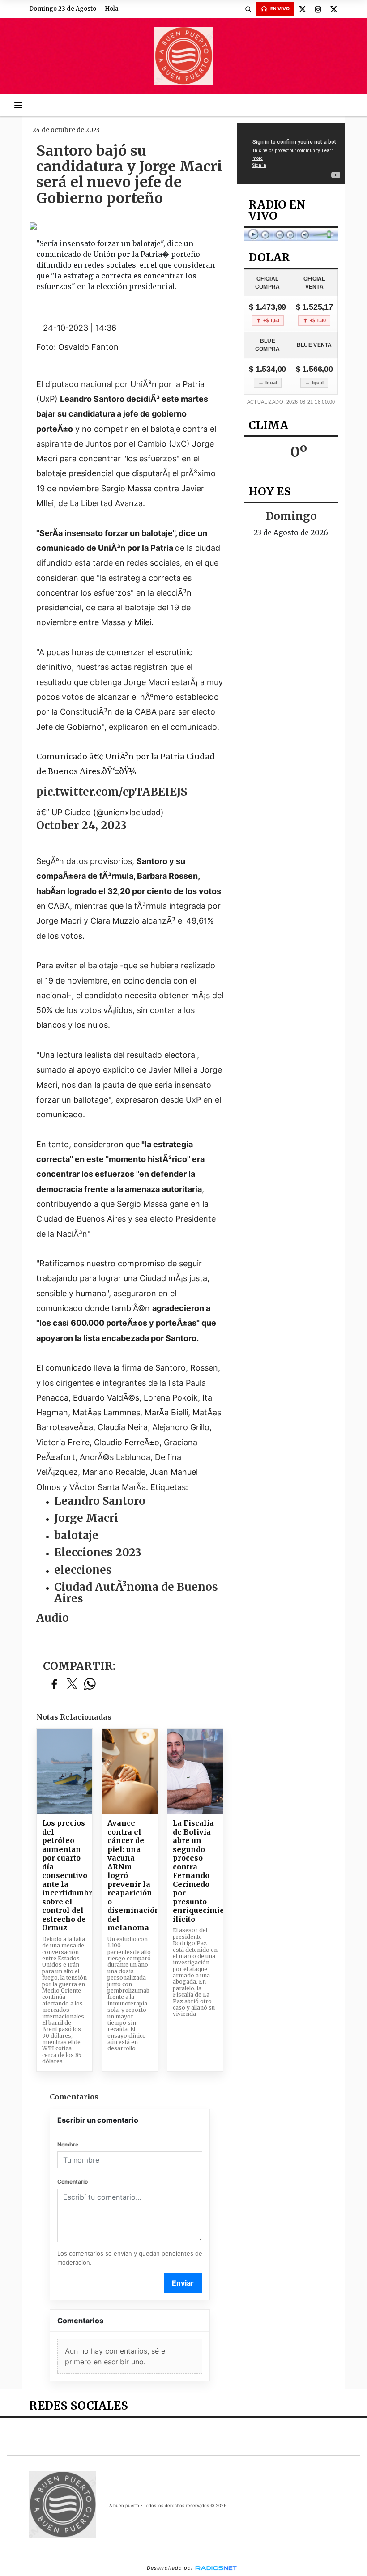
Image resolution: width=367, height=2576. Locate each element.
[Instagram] (318, 9)
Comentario (73, 2182)
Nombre (68, 2144)
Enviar (183, 2283)
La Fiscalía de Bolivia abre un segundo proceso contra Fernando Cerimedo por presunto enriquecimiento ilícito (195, 1871)
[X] (302, 9)
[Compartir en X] (72, 1684)
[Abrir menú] (18, 105)
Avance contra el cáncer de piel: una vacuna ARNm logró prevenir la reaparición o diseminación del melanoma (130, 1876)
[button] (248, 9)
